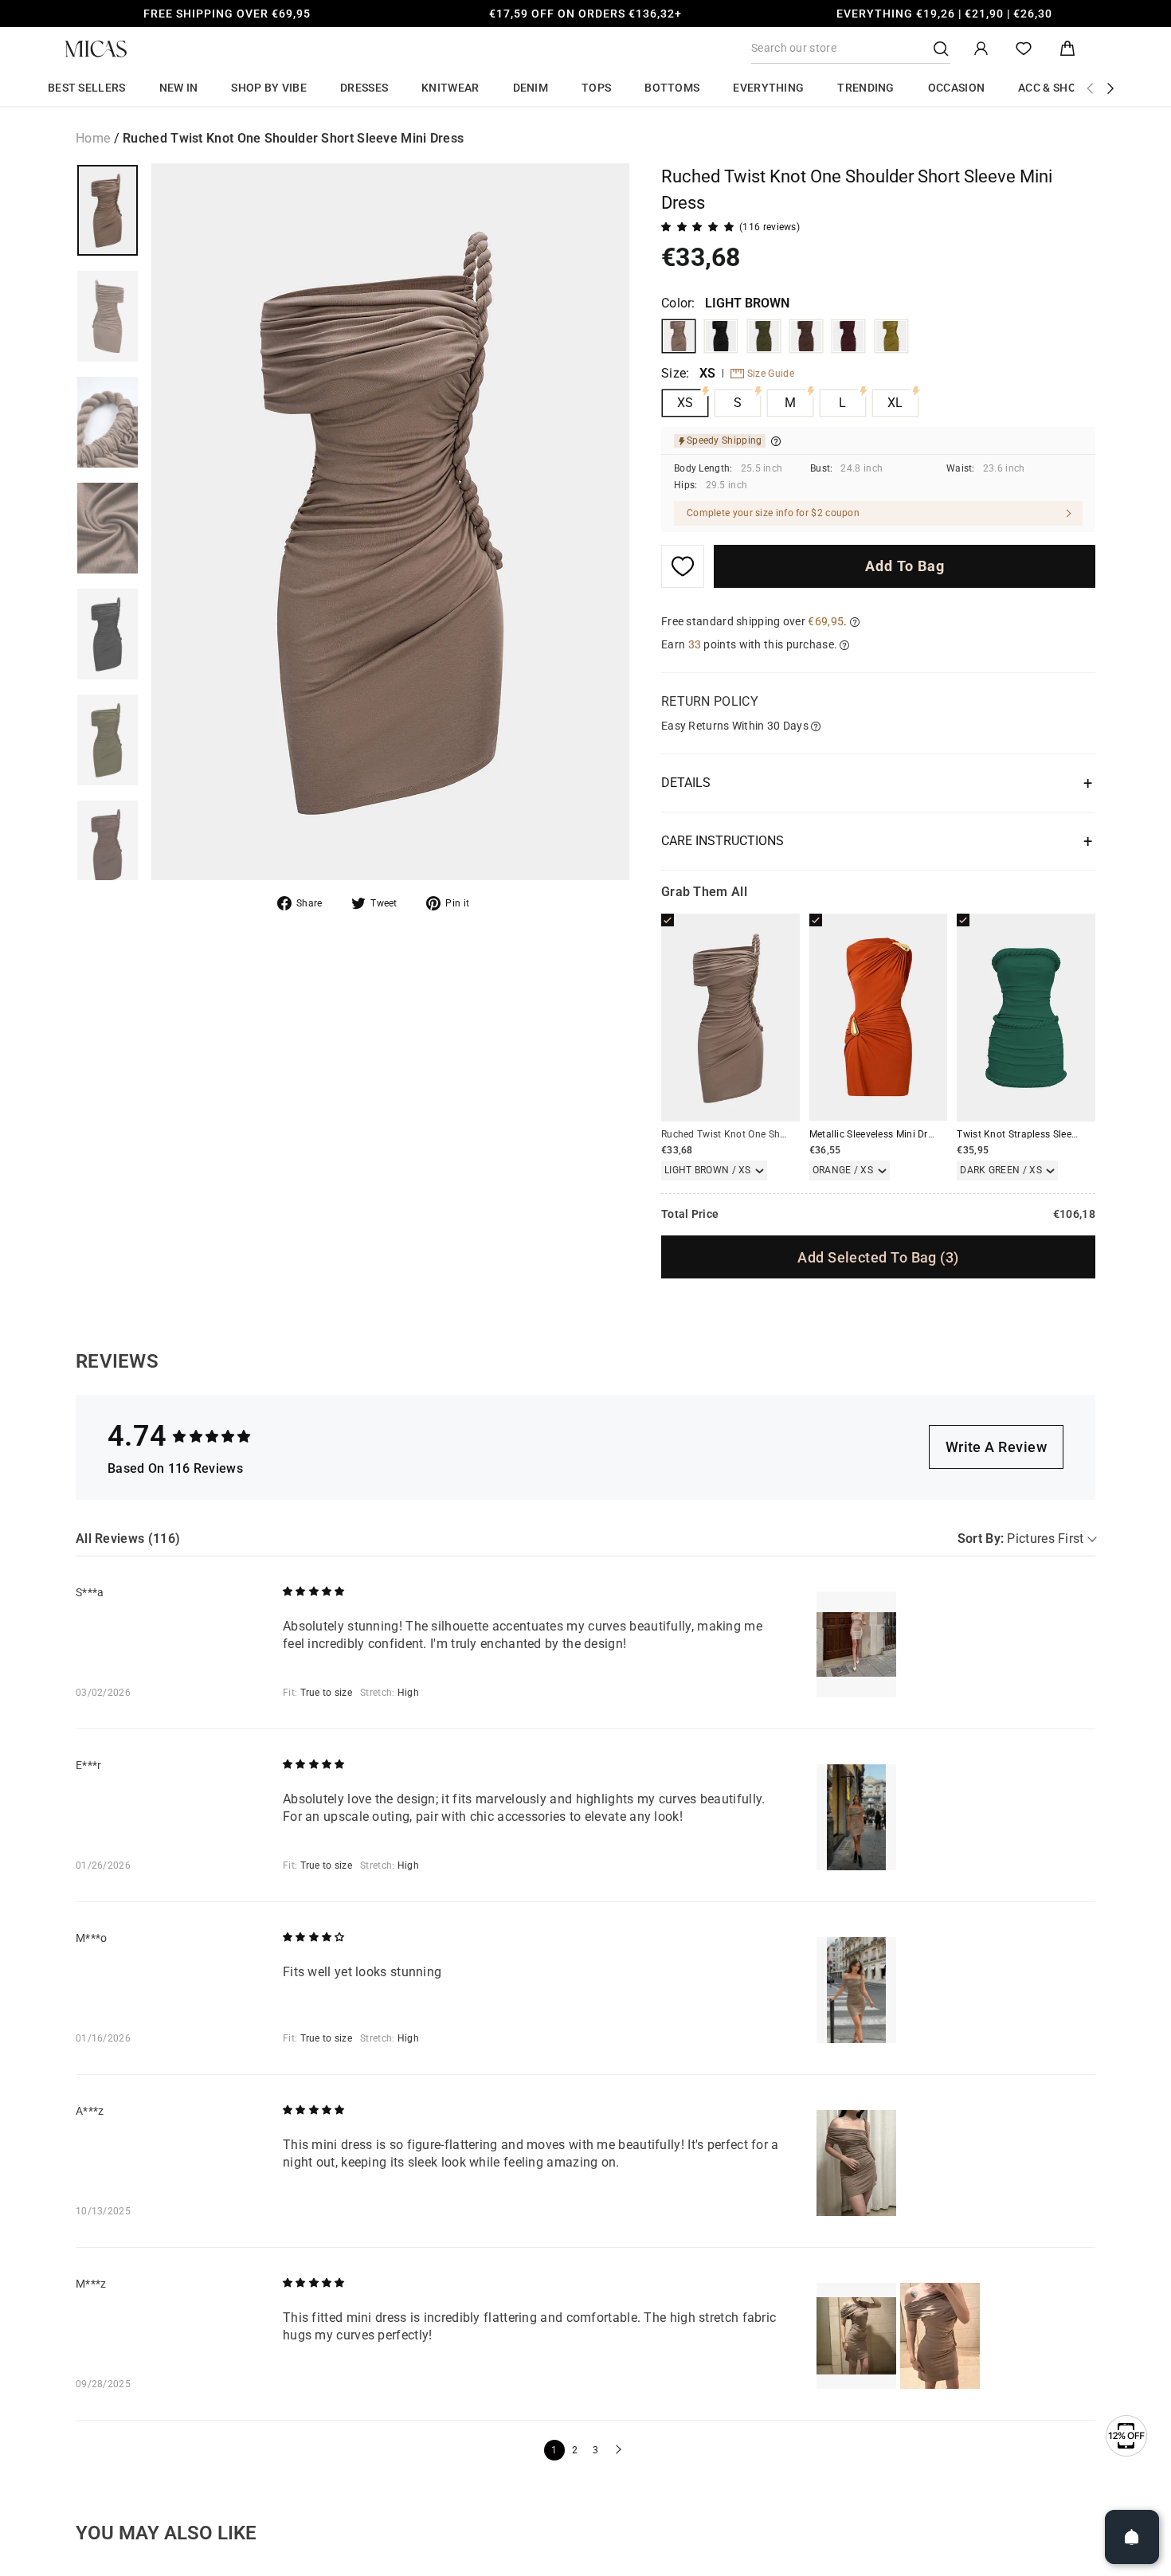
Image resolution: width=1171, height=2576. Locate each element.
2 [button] (575, 2450)
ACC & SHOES (1054, 88)
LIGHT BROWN (679, 336)
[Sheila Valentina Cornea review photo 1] (856, 1644)
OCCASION (956, 88)
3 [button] (595, 2450)
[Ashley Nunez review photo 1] (856, 2163)
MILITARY (764, 336)
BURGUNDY (848, 336)
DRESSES (364, 88)
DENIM (531, 88)
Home (93, 138)
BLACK (721, 336)
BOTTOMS (672, 88)
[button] (617, 2450)
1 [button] (554, 2450)
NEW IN (179, 88)
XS (685, 403)
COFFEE (806, 336)
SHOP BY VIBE (269, 88)
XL (895, 403)
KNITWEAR (450, 88)
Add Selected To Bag (878, 1257)
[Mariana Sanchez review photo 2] (940, 2336)
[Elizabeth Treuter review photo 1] (856, 1817)
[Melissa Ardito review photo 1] (856, 1990)
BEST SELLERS (87, 88)
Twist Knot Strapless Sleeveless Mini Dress (1053, 1134)
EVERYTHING (768, 88)
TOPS (596, 88)
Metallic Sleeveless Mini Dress (876, 1134)
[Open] (1132, 2537)
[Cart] (1067, 49)
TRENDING (866, 88)
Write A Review (996, 1447)
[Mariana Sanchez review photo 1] (856, 2336)
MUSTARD (891, 336)
